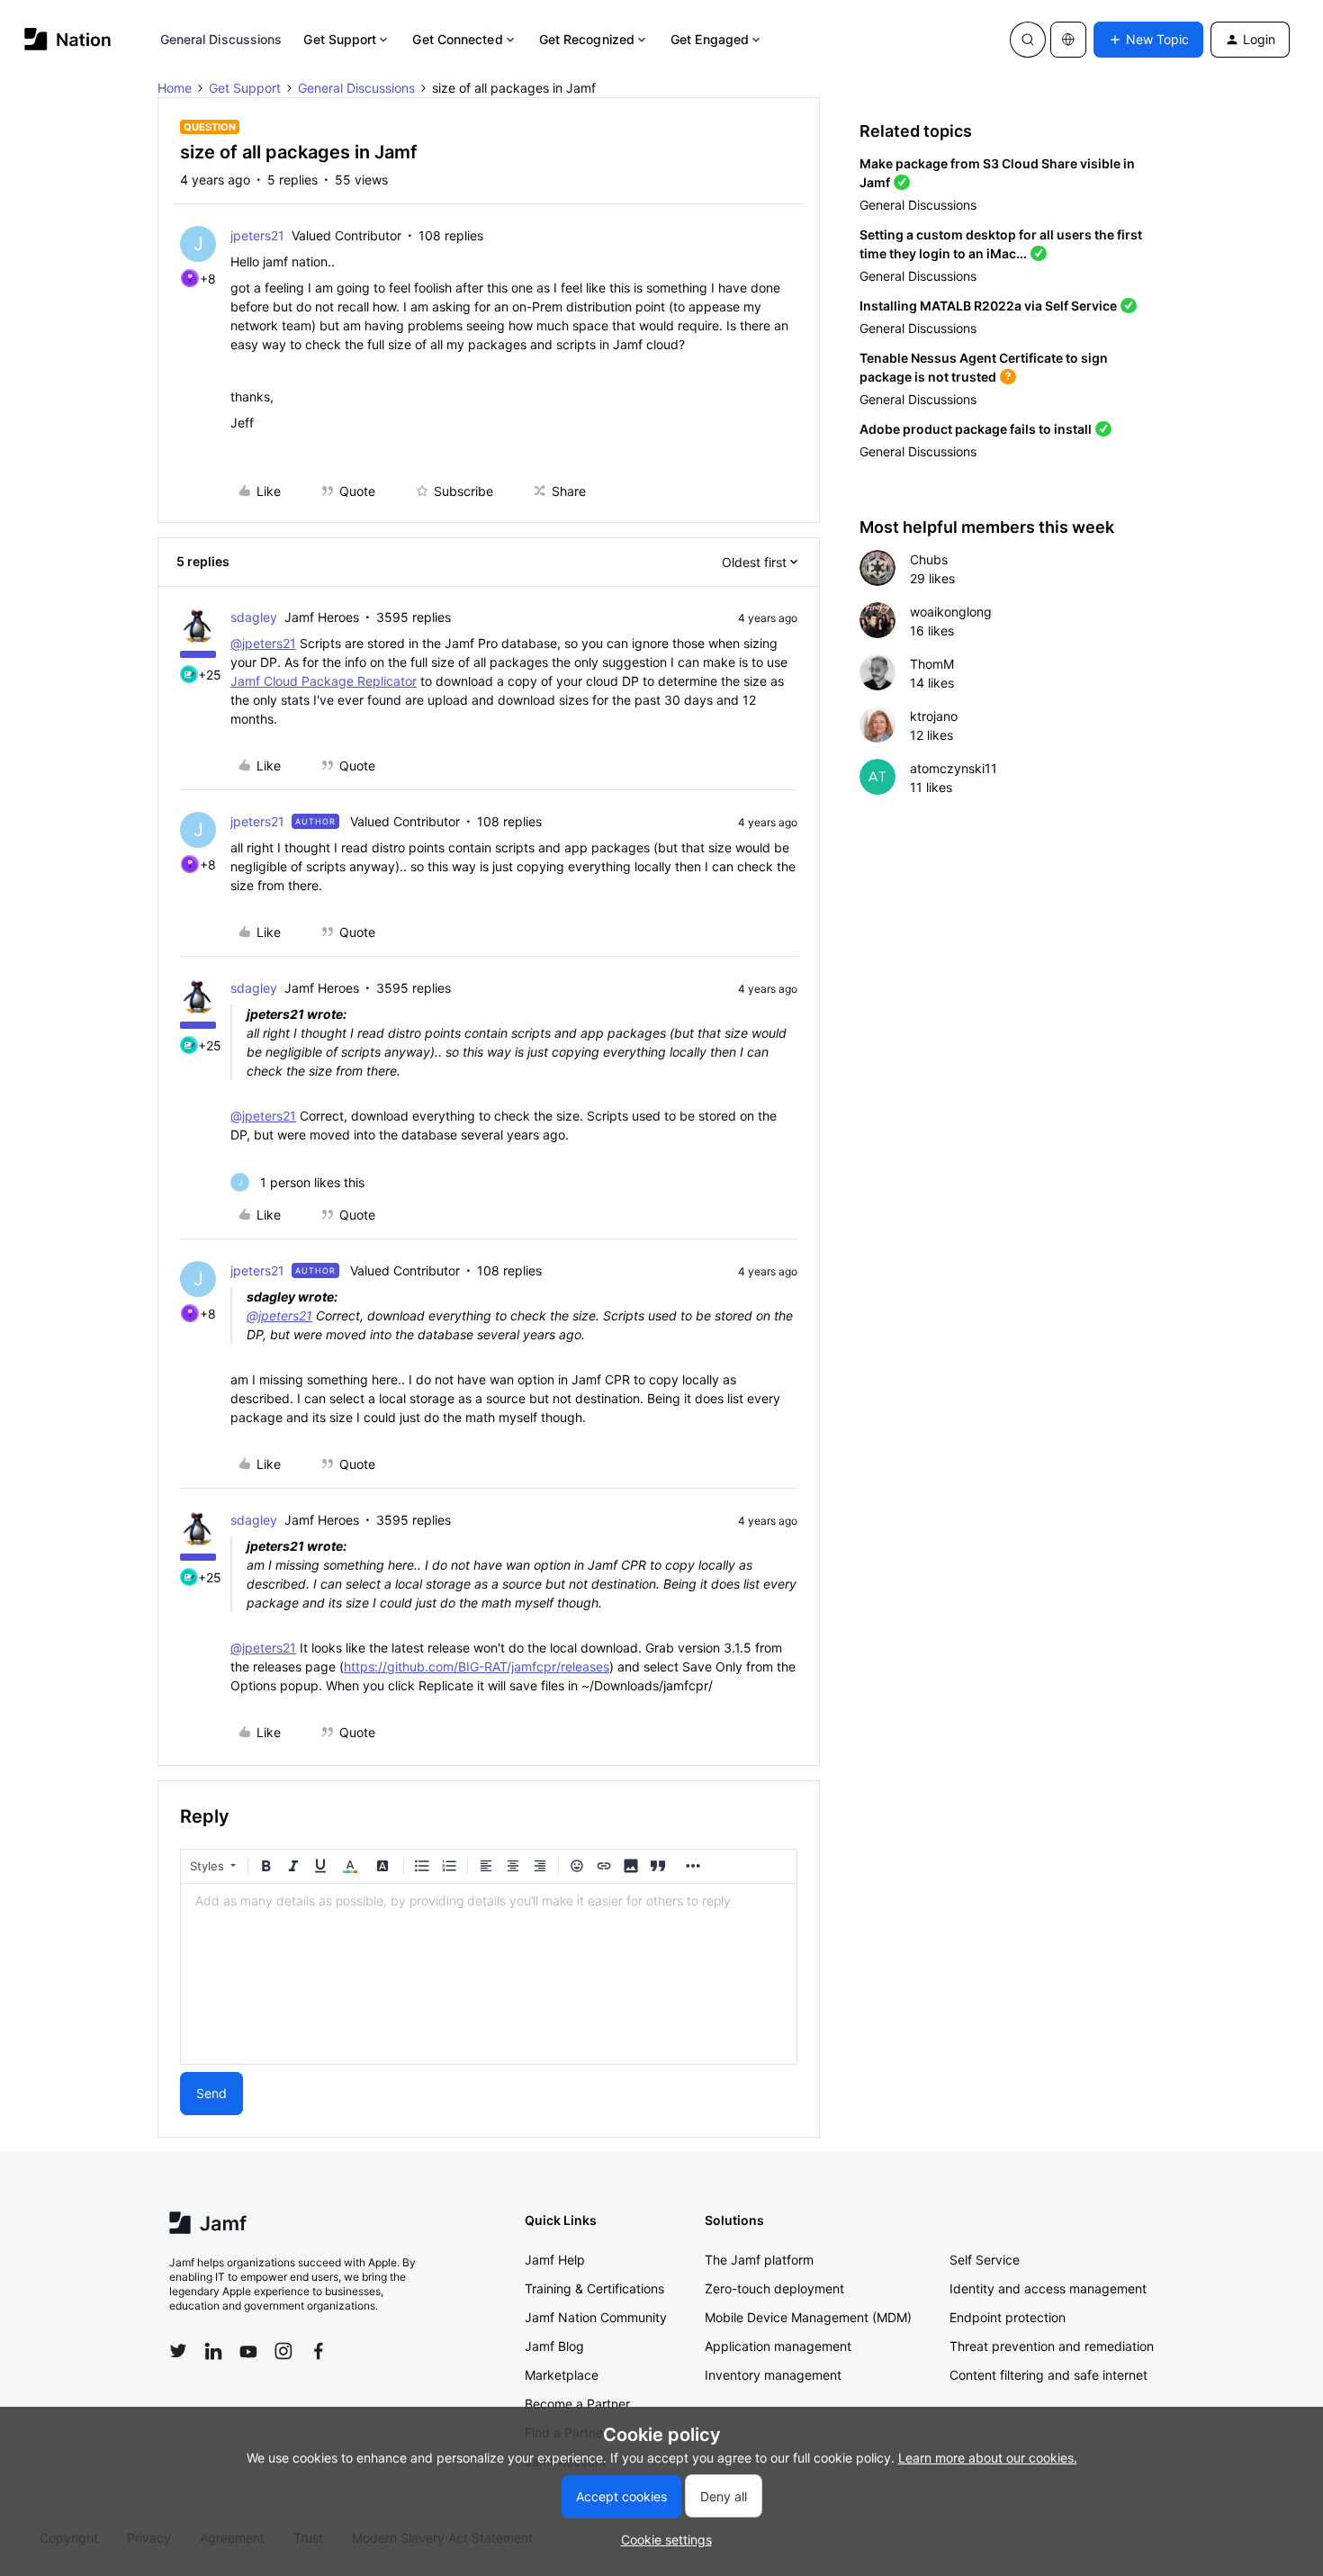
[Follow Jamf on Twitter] (178, 2351)
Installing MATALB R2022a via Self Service (988, 306)
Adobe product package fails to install (976, 429)
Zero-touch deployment (774, 2288)
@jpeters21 (263, 643)
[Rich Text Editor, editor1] (489, 1974)
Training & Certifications (594, 2288)
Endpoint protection (1008, 2317)
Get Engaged (710, 39)
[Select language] (1068, 40)
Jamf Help (555, 2260)
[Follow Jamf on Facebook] (319, 2351)
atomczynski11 (954, 768)
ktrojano (934, 716)
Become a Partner (577, 2404)
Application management (778, 2346)
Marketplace (562, 2375)
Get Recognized (587, 39)
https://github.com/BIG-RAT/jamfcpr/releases (477, 1666)
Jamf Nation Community (596, 2317)
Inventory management (773, 2375)
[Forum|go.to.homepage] (68, 39)
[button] (1148, 40)
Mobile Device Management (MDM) (808, 2317)
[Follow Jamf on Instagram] (283, 2351)
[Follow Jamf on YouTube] (248, 2351)
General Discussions (221, 39)
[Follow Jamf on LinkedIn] (213, 2351)
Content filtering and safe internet (1048, 2375)
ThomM (932, 664)
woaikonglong (951, 612)
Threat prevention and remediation (1052, 2346)
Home (175, 88)
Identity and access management (1048, 2288)
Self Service (985, 2260)
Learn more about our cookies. (988, 2458)
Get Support (340, 39)
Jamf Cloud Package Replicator (324, 681)
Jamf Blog (554, 2346)
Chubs (929, 559)
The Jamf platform (759, 2260)
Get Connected (457, 39)
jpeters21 (257, 235)
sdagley (254, 617)
